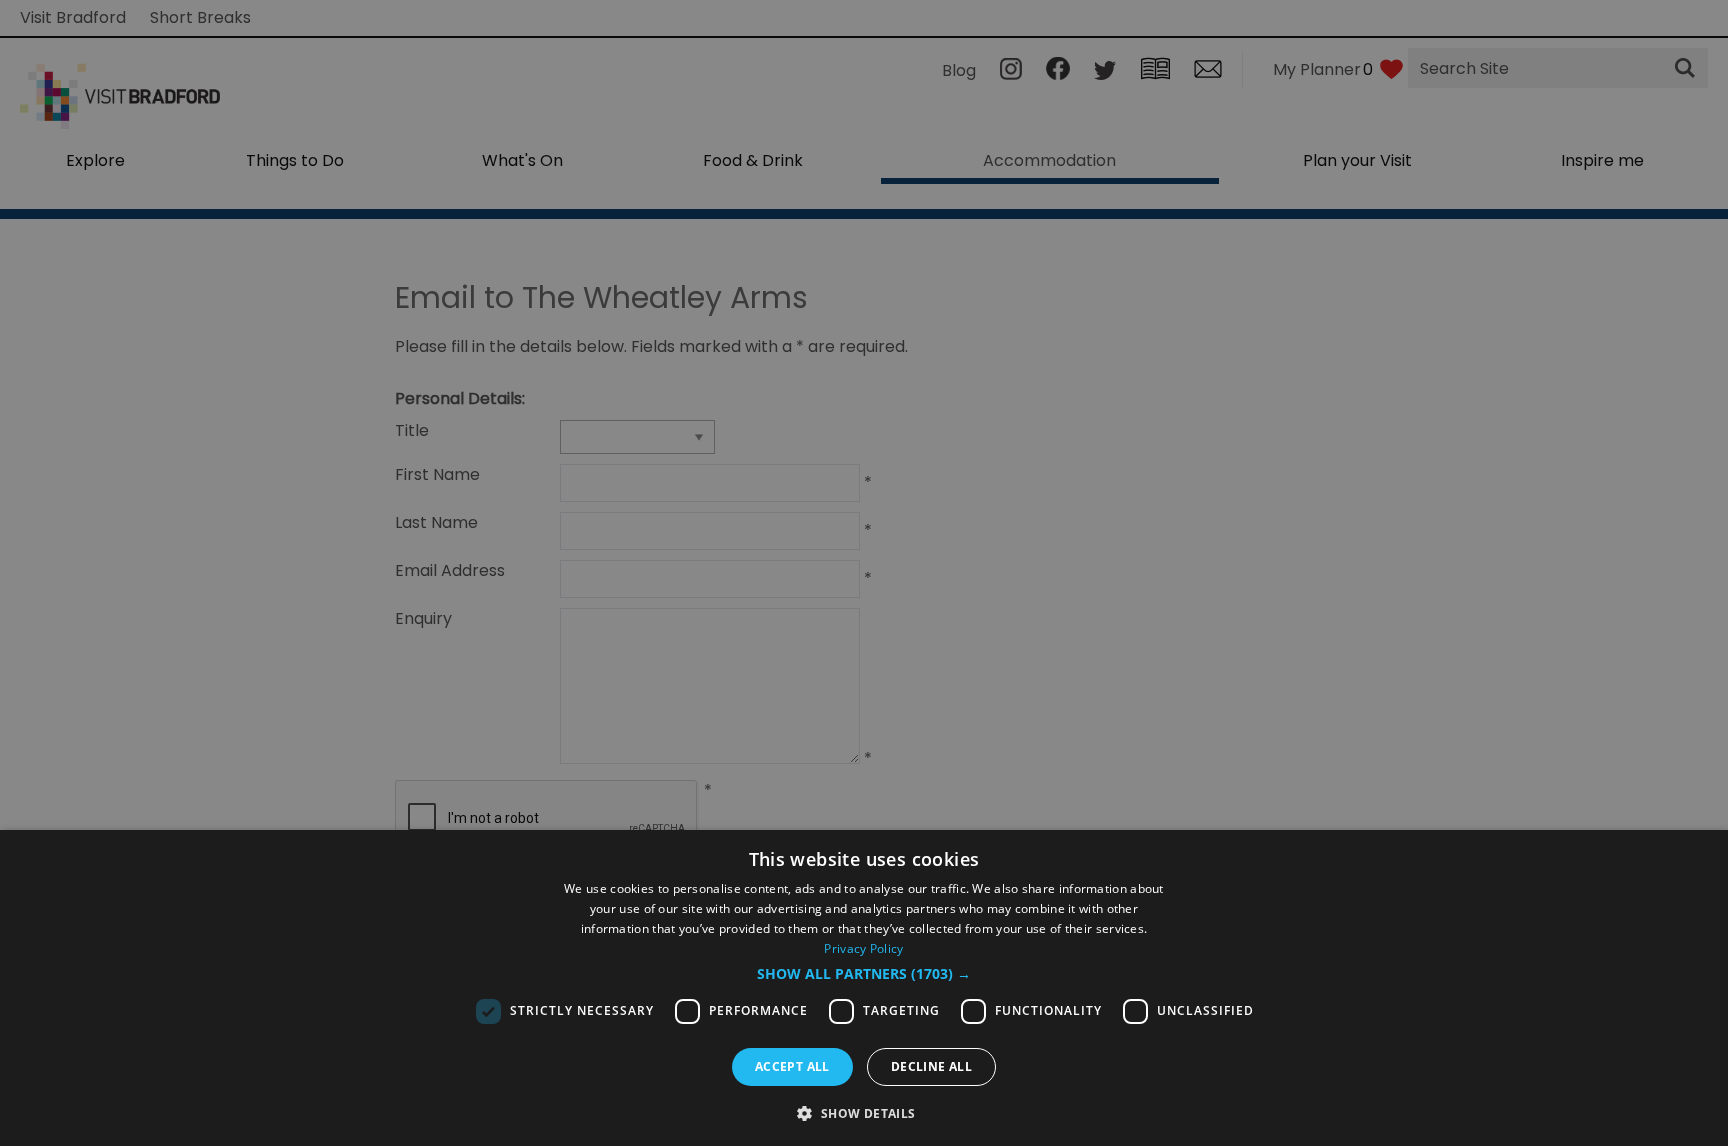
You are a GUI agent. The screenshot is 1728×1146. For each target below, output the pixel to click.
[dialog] (864, 988)
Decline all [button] (931, 1066)
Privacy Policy (863, 948)
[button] (864, 974)
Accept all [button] (792, 1066)
